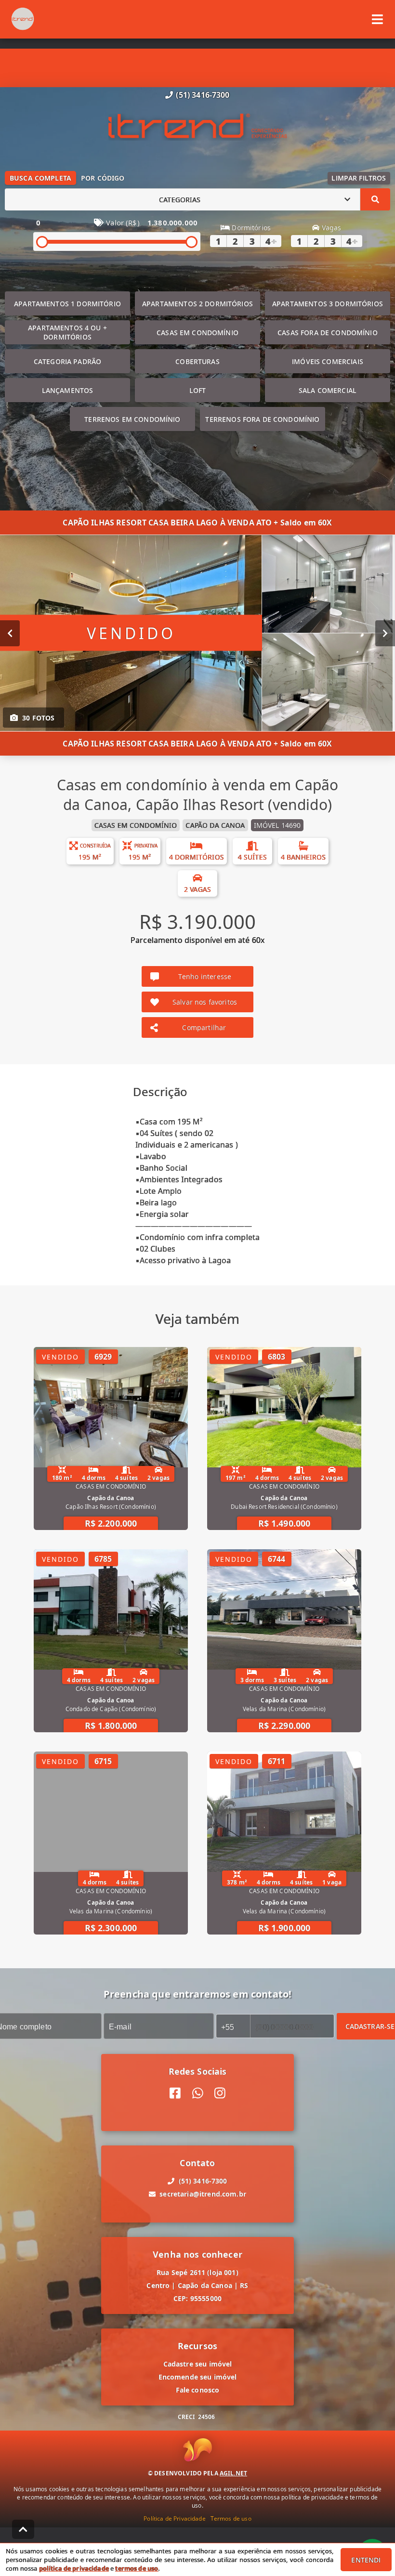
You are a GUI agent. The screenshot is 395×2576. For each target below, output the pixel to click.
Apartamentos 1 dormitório (67, 304)
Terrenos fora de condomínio (262, 419)
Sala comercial (328, 390)
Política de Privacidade (174, 2518)
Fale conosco (198, 2390)
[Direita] (385, 633)
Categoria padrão (67, 361)
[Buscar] (375, 199)
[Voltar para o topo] (23, 2529)
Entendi (366, 2560)
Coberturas (197, 361)
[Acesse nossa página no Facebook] (175, 2093)
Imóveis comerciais (328, 361)
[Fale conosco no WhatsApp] (198, 2093)
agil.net (233, 2473)
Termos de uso (231, 2518)
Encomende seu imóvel (198, 2377)
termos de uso (137, 2568)
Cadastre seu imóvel (198, 2364)
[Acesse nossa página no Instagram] (220, 2093)
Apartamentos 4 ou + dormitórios (67, 332)
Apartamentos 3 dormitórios (328, 304)
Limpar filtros (359, 178)
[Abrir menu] (377, 19)
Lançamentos (68, 390)
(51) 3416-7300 (203, 95)
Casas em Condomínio (197, 333)
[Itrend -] (198, 127)
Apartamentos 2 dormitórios (197, 304)
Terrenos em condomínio (132, 419)
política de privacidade (74, 2568)
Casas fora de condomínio (328, 333)
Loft (198, 390)
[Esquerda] (10, 633)
